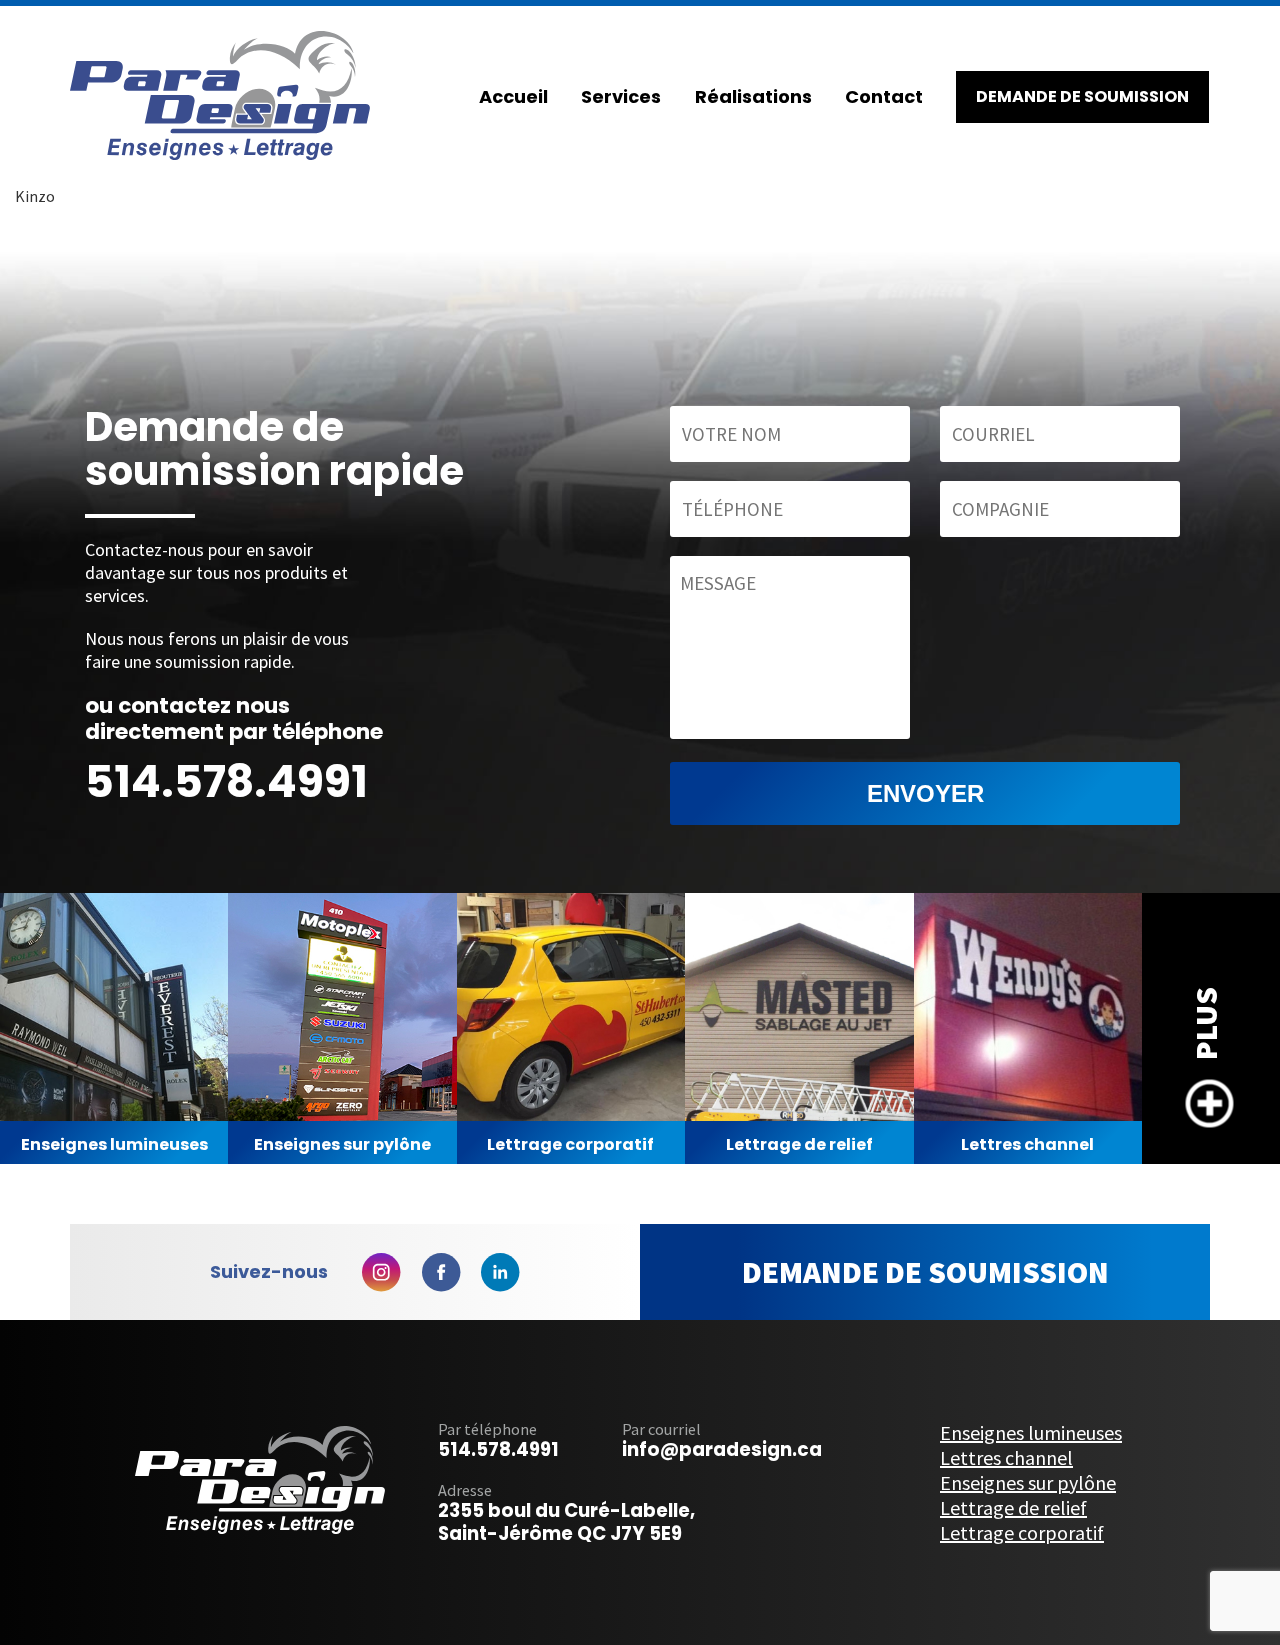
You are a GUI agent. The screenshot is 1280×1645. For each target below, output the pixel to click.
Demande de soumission (925, 1271)
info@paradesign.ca (722, 1450)
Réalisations (753, 96)
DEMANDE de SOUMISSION (1082, 96)
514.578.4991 (226, 781)
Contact (884, 96)
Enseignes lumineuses (114, 1144)
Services (621, 96)
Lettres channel (1027, 1144)
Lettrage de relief (799, 1144)
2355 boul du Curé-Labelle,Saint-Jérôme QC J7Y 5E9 (566, 1522)
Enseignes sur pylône (342, 1144)
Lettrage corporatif (570, 1144)
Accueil (513, 96)
